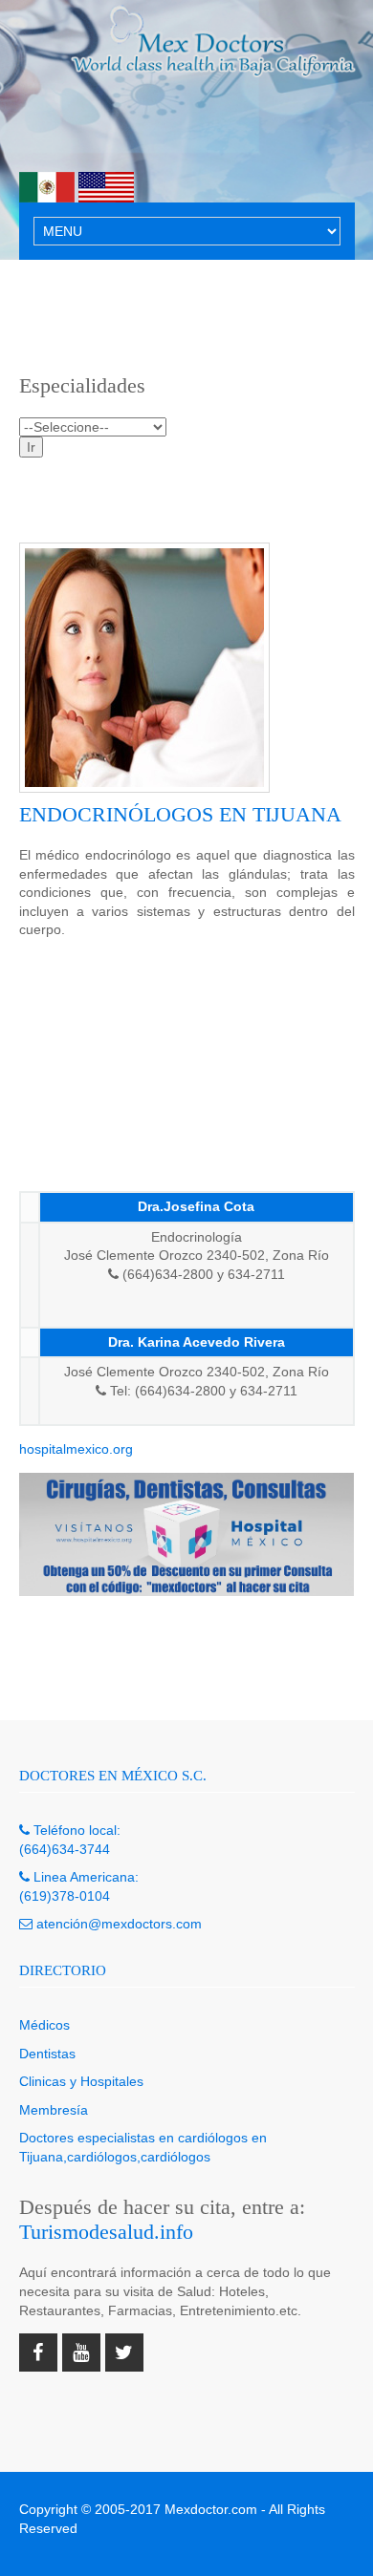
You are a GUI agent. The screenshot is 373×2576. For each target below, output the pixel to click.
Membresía (54, 2110)
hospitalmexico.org (76, 1449)
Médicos (44, 2025)
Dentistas (47, 2054)
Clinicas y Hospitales (81, 2081)
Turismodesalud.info (106, 2232)
